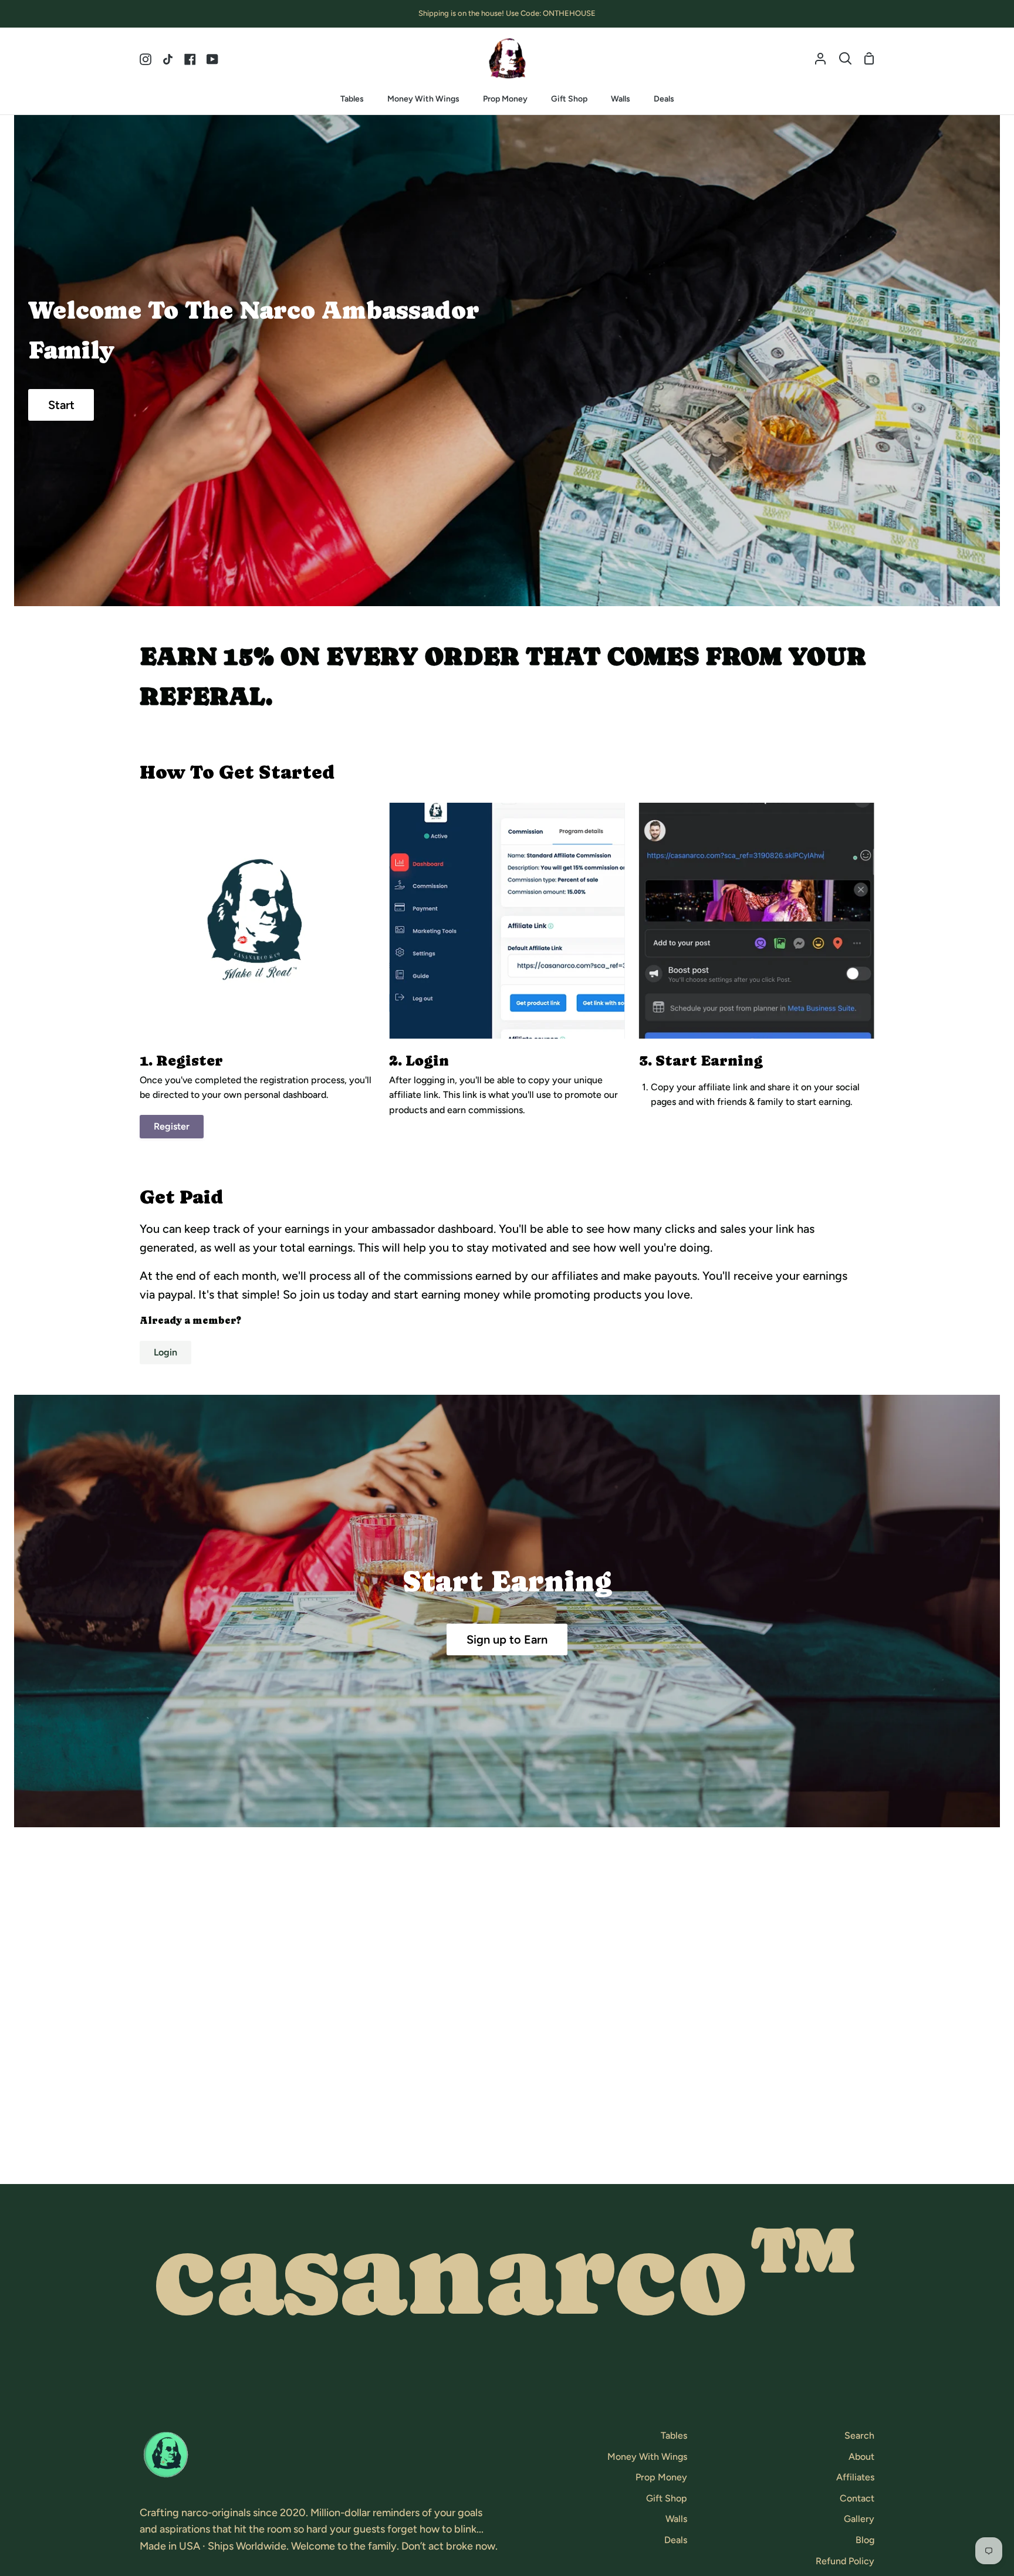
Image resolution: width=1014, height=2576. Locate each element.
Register (172, 1126)
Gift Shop (667, 2498)
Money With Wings (647, 2457)
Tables (674, 2435)
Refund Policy (845, 2561)
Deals (676, 2540)
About (861, 2457)
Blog (865, 2540)
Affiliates (855, 2477)
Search (859, 2435)
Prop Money (661, 2477)
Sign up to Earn (507, 1639)
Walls (676, 2519)
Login (165, 1352)
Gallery (859, 2519)
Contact (857, 2498)
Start (61, 405)
